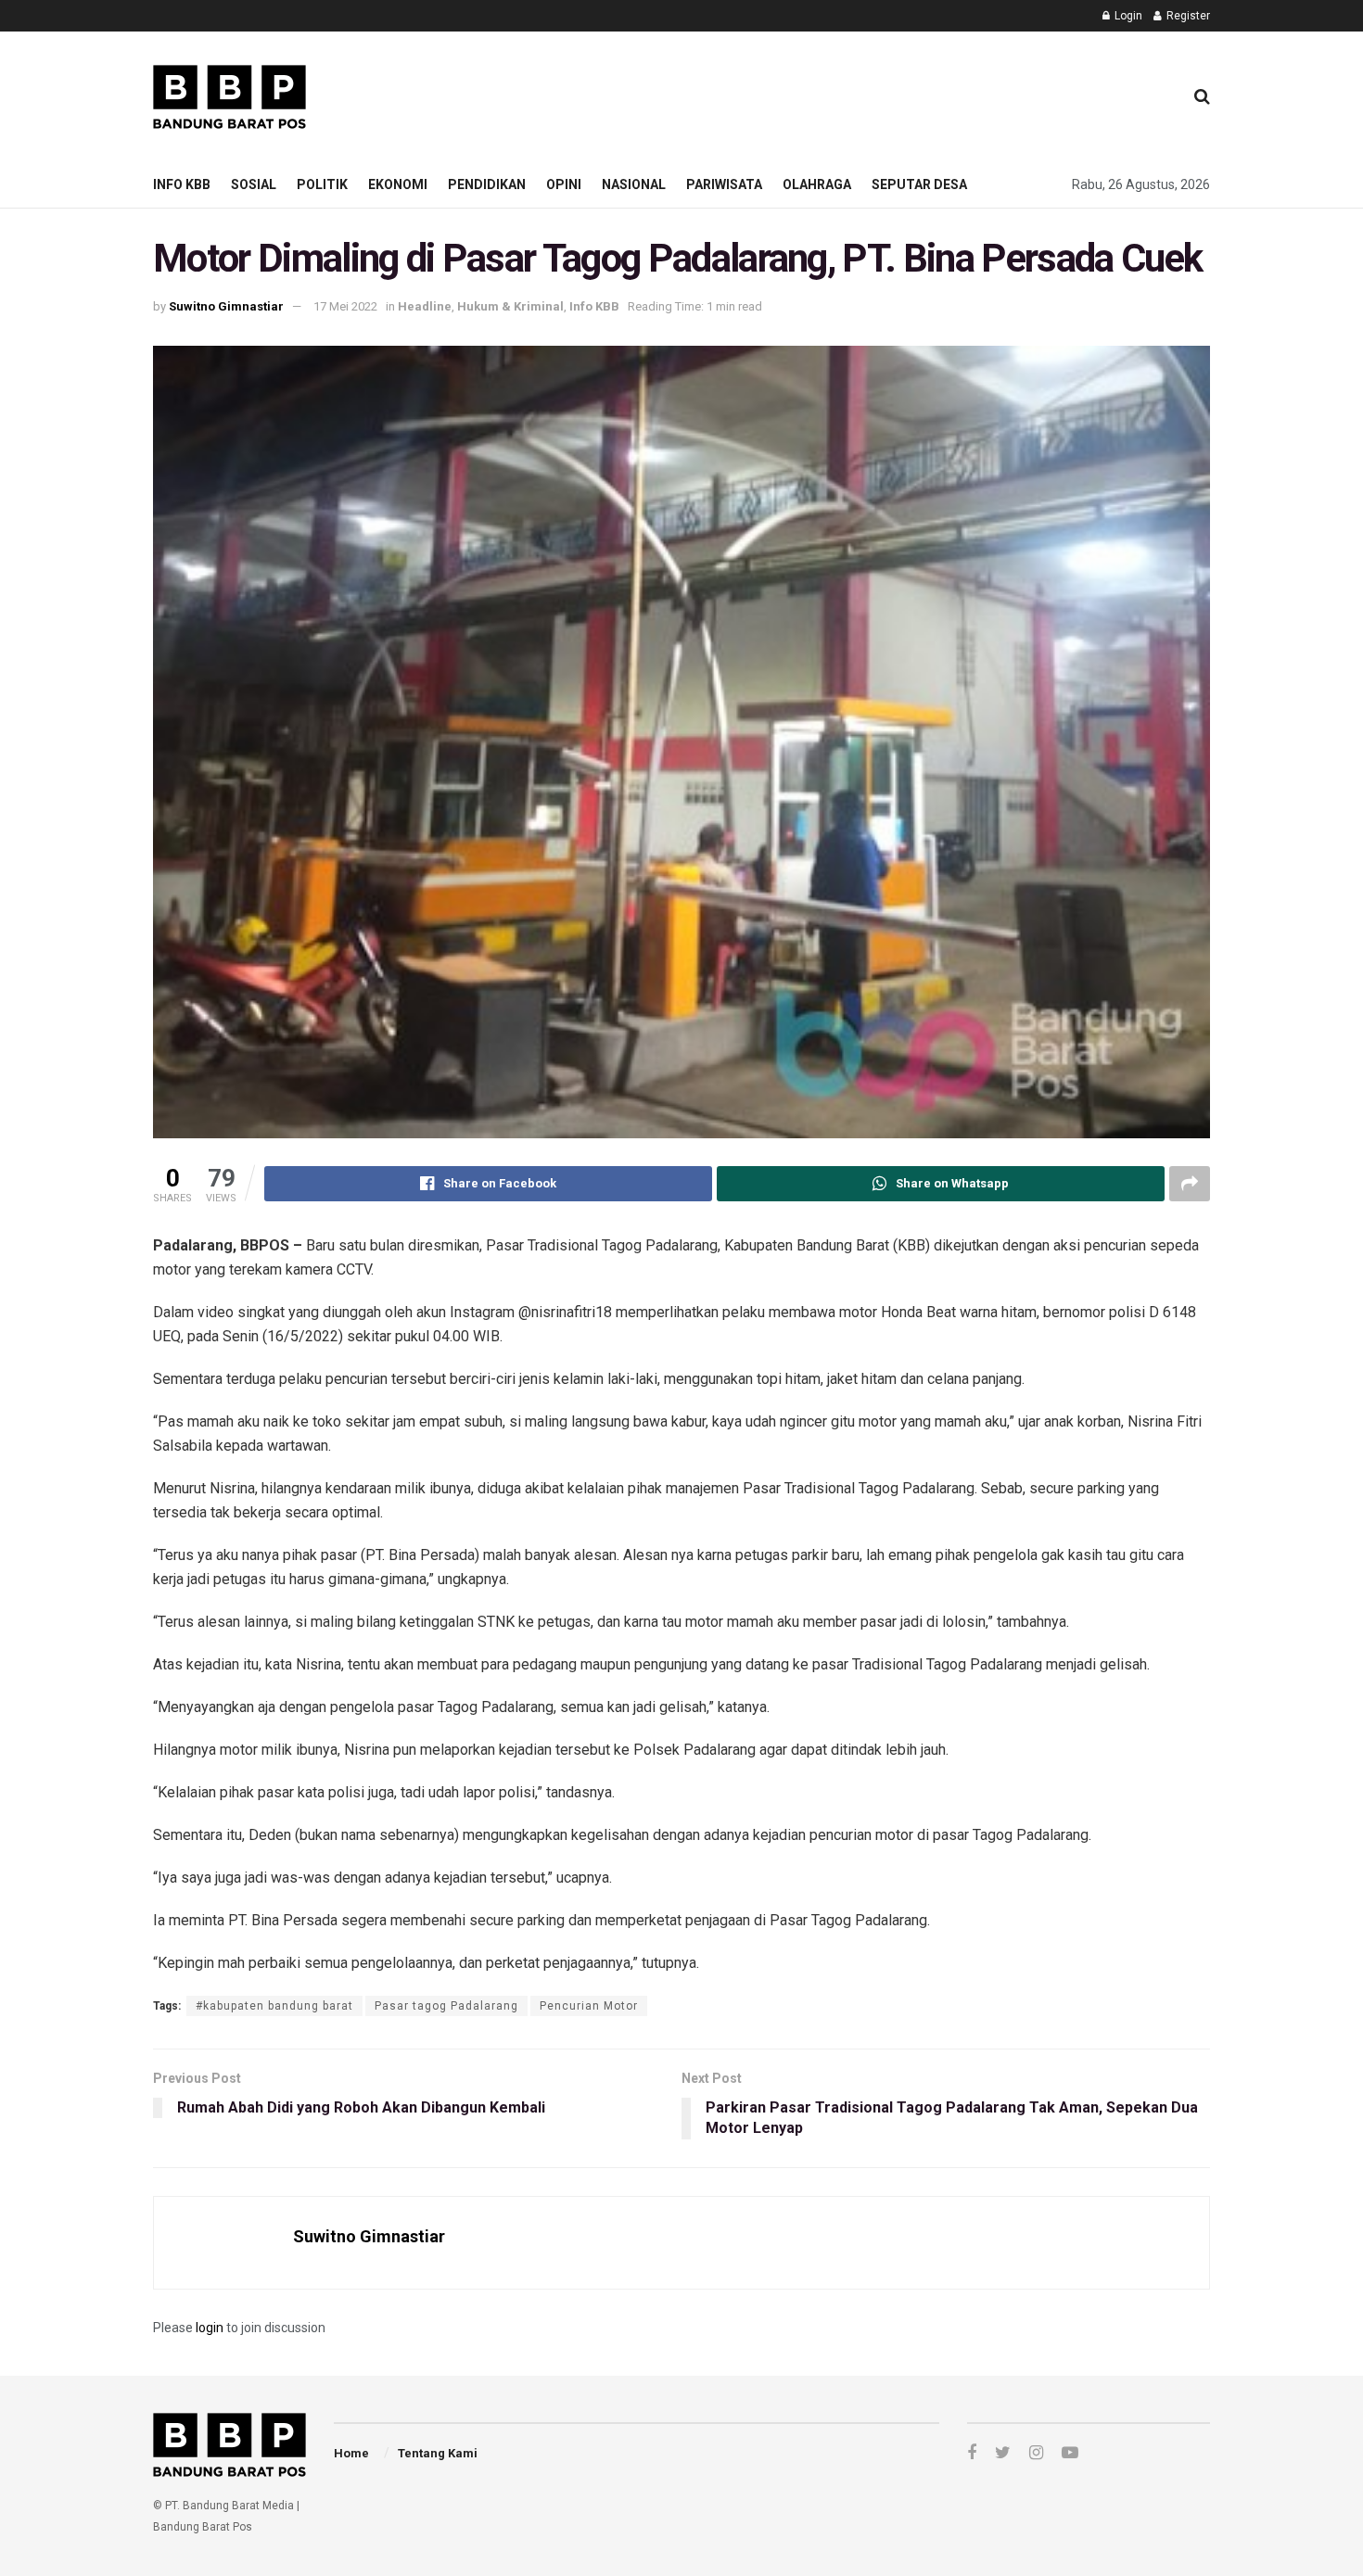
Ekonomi (398, 184)
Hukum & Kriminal (510, 306)
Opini (564, 184)
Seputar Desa (919, 184)
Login (1127, 16)
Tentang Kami (438, 2453)
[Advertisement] (831, 94)
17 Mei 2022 (345, 306)
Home (351, 2453)
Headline (425, 306)
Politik (322, 184)
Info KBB (182, 184)
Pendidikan (487, 184)
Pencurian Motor (589, 2006)
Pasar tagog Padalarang (446, 2006)
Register (1187, 16)
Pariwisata (724, 184)
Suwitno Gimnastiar (226, 306)
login (210, 2328)
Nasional (634, 184)
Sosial (254, 184)
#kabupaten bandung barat (274, 2006)
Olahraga (817, 184)
